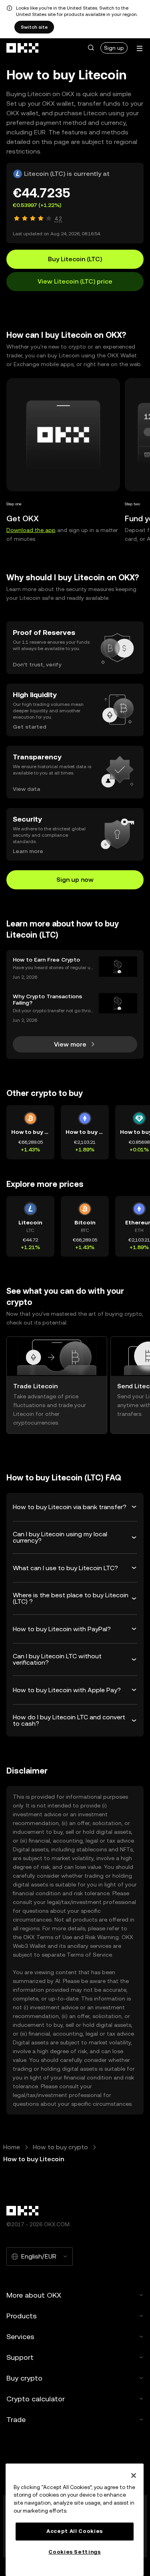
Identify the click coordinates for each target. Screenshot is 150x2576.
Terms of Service (89, 1955)
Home (12, 2147)
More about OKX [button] (34, 2295)
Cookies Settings (75, 2552)
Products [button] (22, 2316)
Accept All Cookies (75, 2531)
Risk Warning (102, 1937)
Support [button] (20, 2357)
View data (26, 789)
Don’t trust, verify (37, 664)
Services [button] (20, 2337)
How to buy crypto (60, 2147)
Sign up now (75, 880)
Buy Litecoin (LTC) (75, 259)
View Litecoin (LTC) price (75, 281)
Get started (30, 727)
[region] (75, 2520)
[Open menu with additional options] (140, 48)
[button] (91, 48)
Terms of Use (54, 1937)
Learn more (28, 851)
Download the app (31, 530)
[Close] (134, 2475)
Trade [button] (16, 2419)
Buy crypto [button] (24, 2378)
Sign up (114, 48)
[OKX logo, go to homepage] (23, 48)
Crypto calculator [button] (36, 2399)
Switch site (34, 27)
